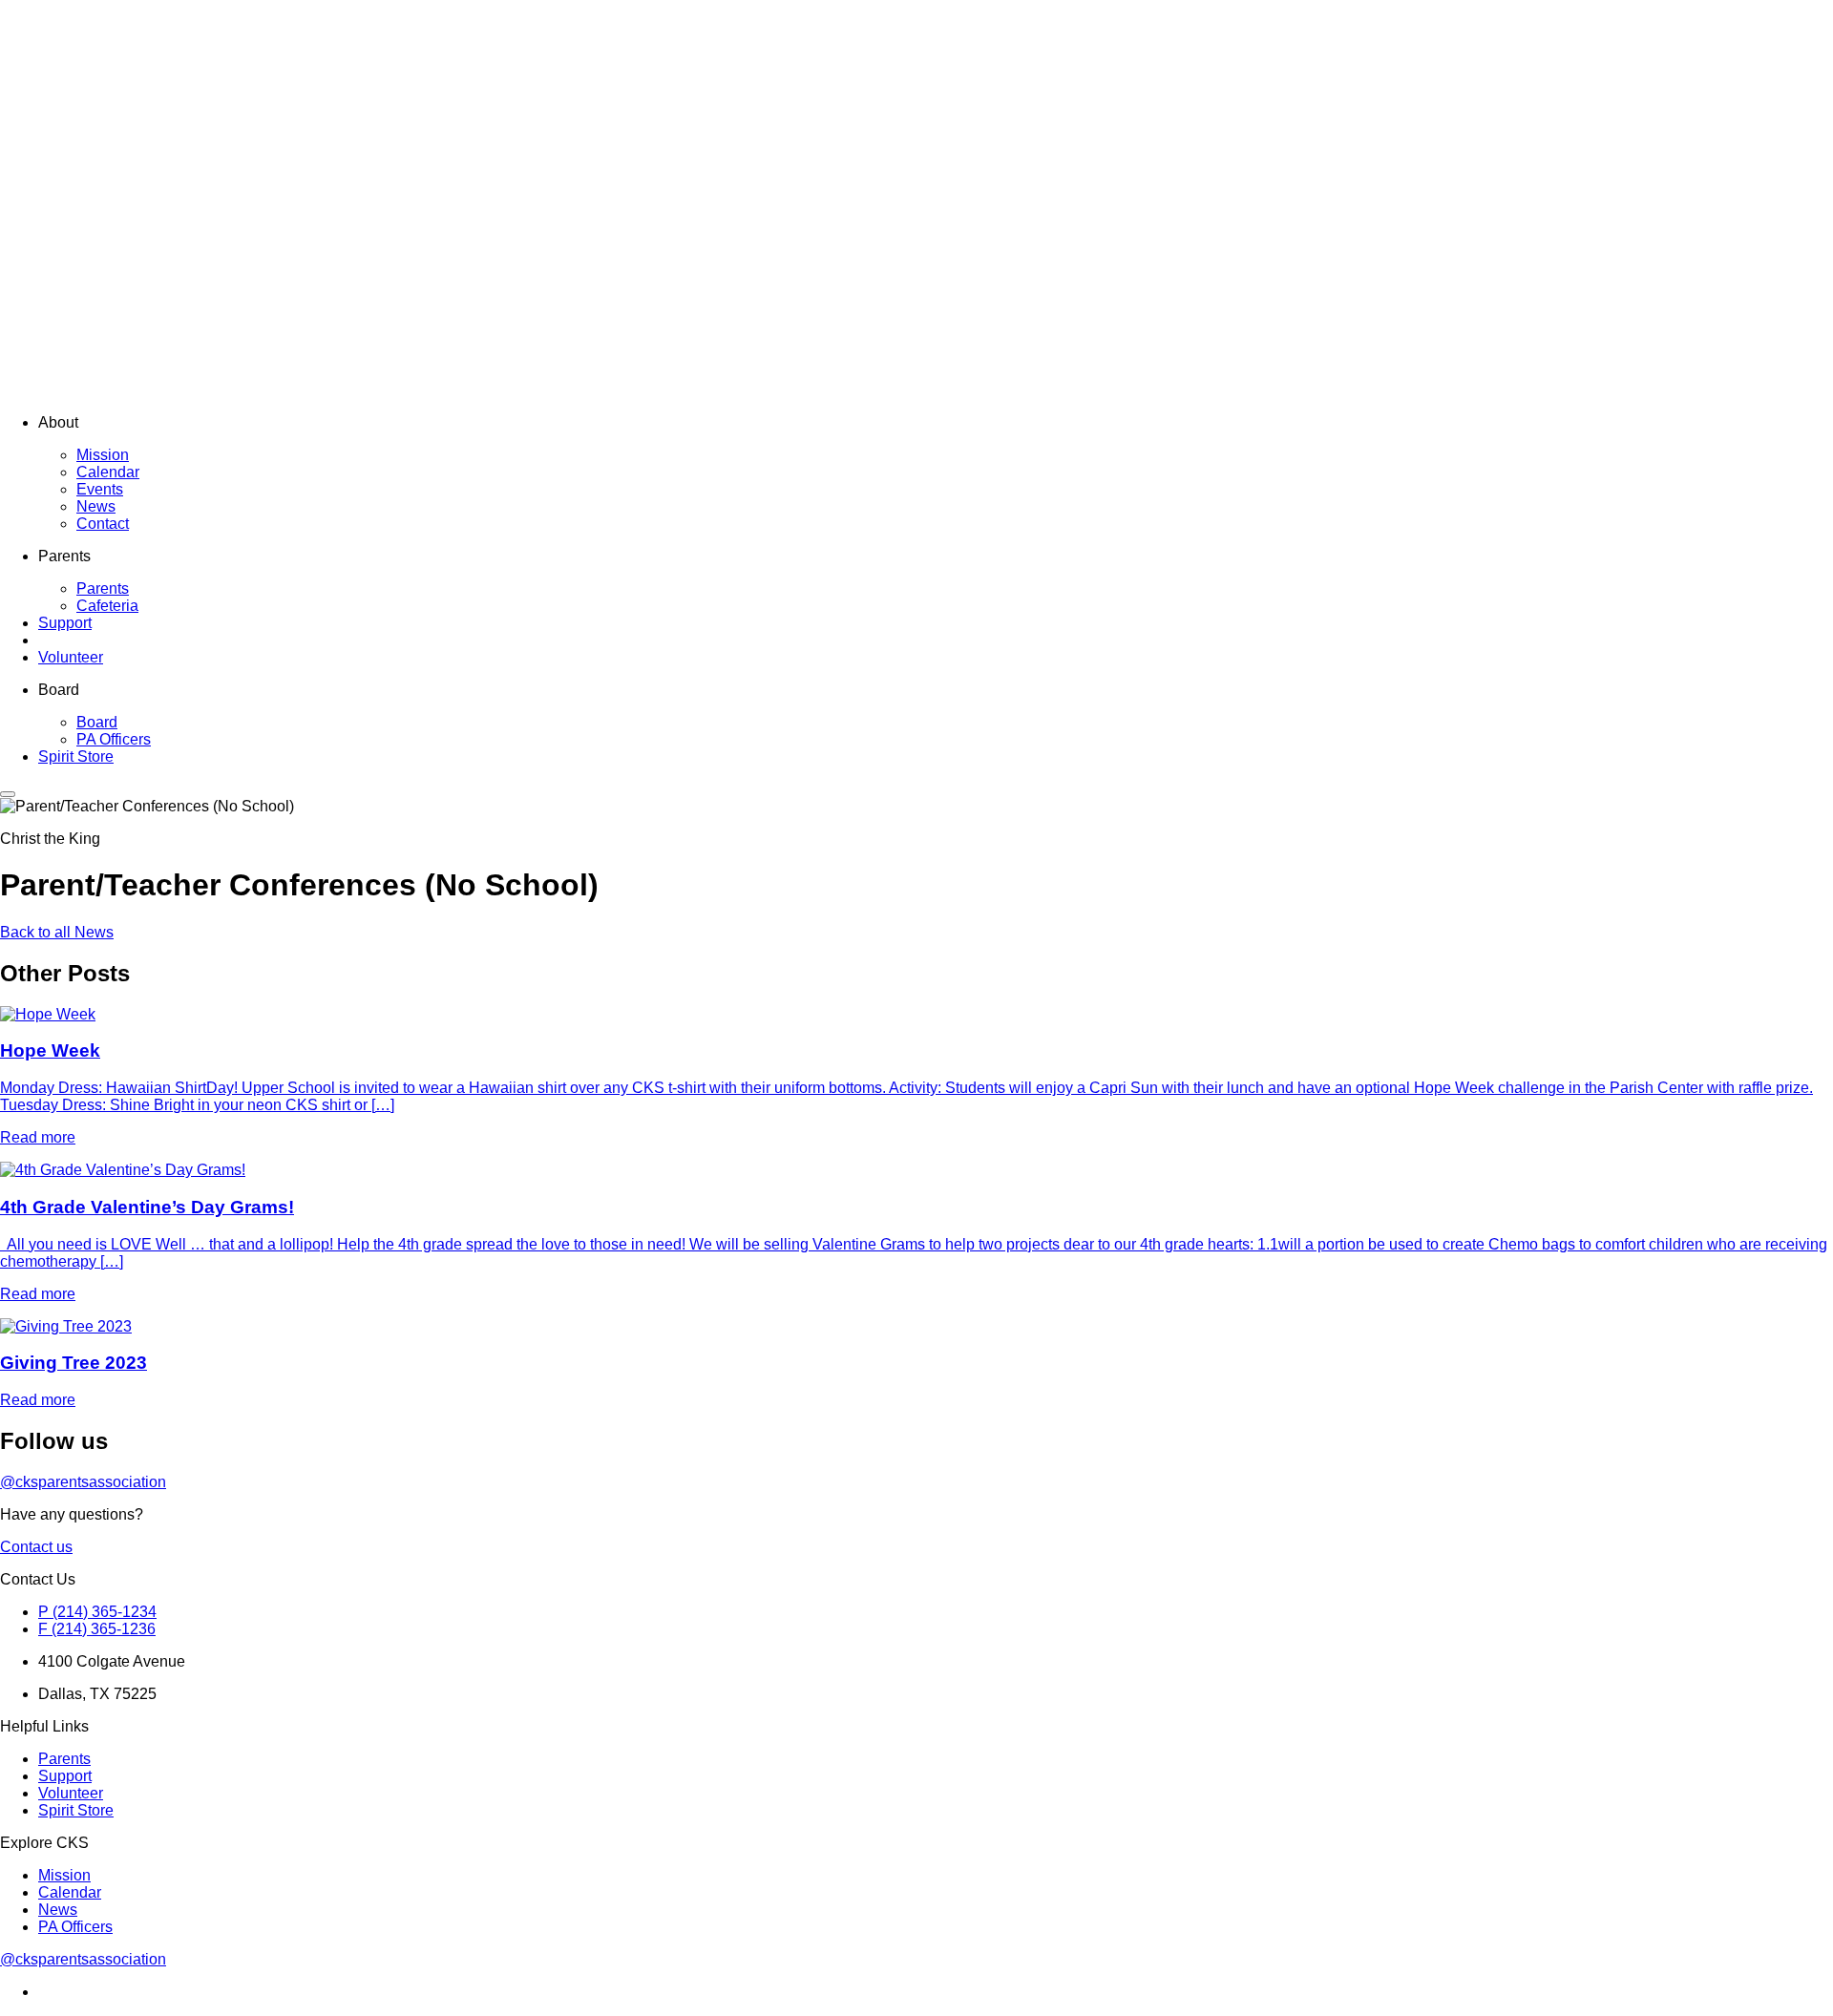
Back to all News (57, 932)
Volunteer (71, 657)
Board (97, 722)
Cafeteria (107, 606)
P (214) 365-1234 (97, 1612)
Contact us (36, 1547)
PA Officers (114, 739)
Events (100, 489)
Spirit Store (76, 756)
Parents (103, 588)
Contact (103, 524)
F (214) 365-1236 (97, 1629)
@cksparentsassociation (83, 1482)
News (96, 506)
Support (65, 623)
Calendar (108, 472)
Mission (103, 455)
